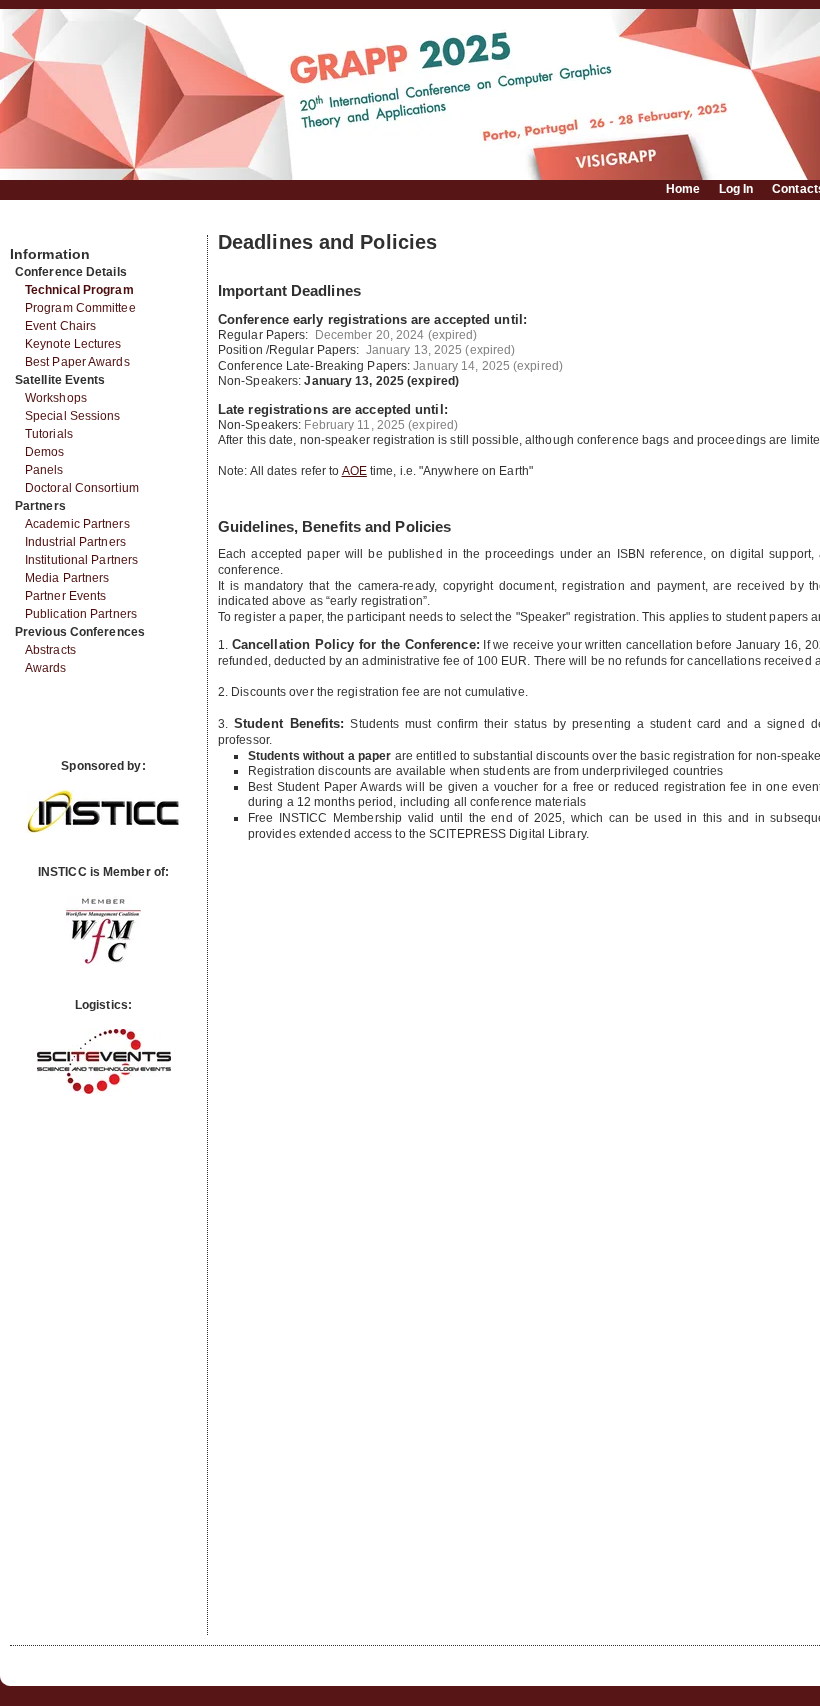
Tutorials (49, 434)
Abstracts (50, 650)
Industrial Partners (75, 542)
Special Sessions (73, 416)
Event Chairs (60, 326)
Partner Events (65, 596)
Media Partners (67, 578)
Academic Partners (77, 524)
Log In (736, 189)
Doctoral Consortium (82, 488)
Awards (46, 668)
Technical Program (79, 290)
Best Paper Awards (77, 362)
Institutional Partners (81, 560)
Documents (31, 227)
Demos (45, 452)
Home (683, 189)
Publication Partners (81, 614)
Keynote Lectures (73, 344)
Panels (44, 470)
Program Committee (80, 308)
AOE (354, 471)
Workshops (56, 398)
